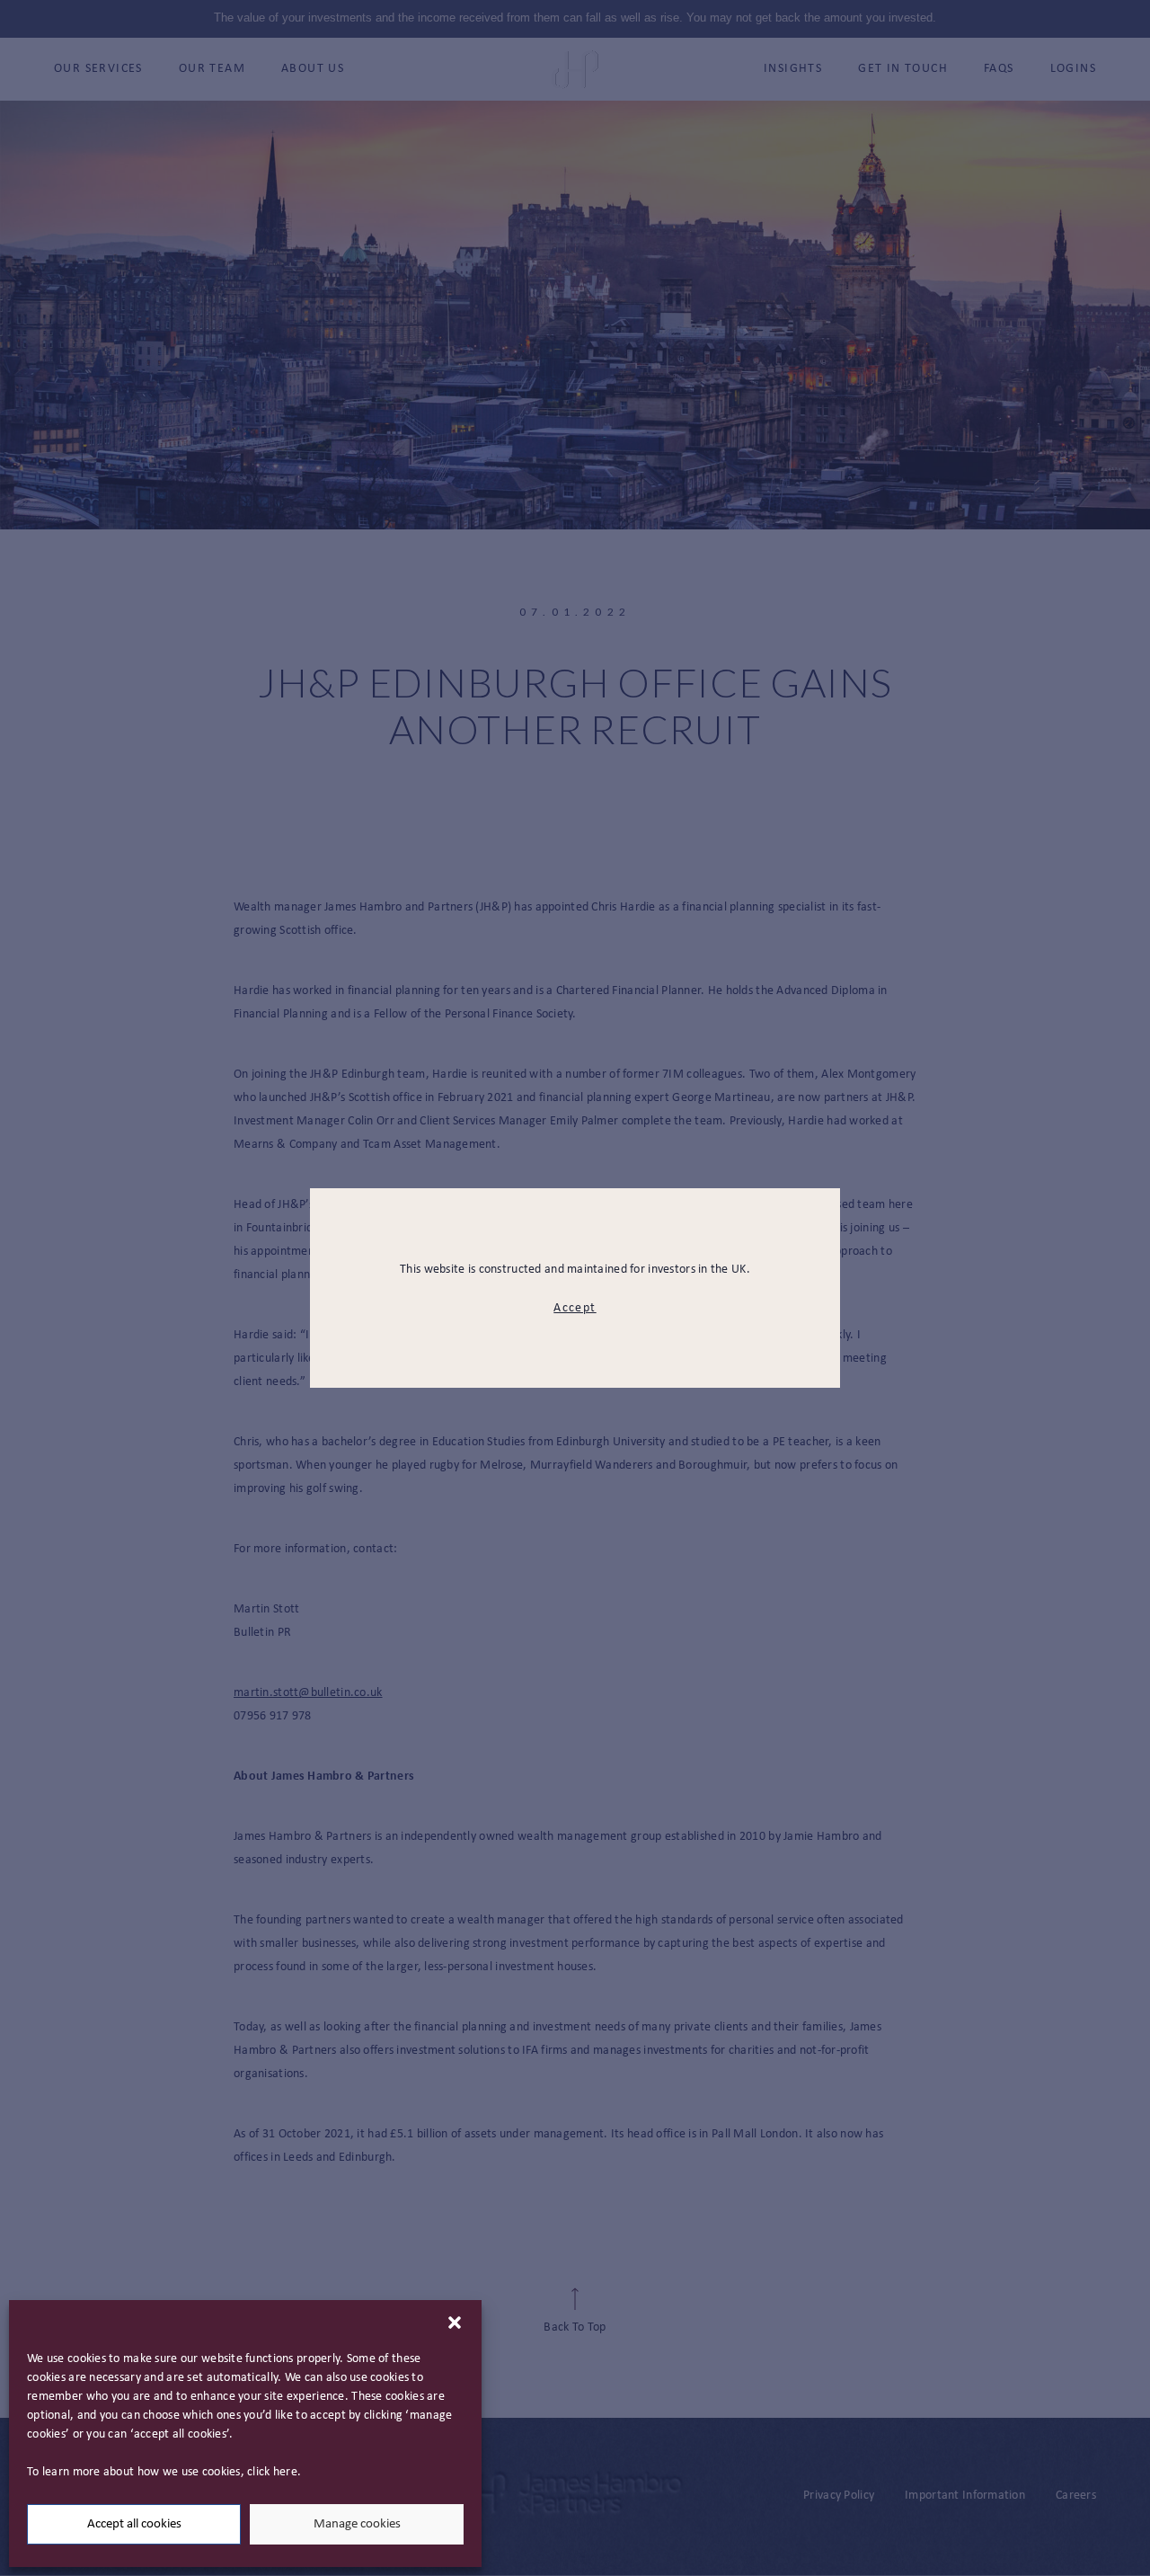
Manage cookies (357, 2524)
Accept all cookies (134, 2524)
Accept (575, 1308)
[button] (455, 2323)
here (285, 2472)
